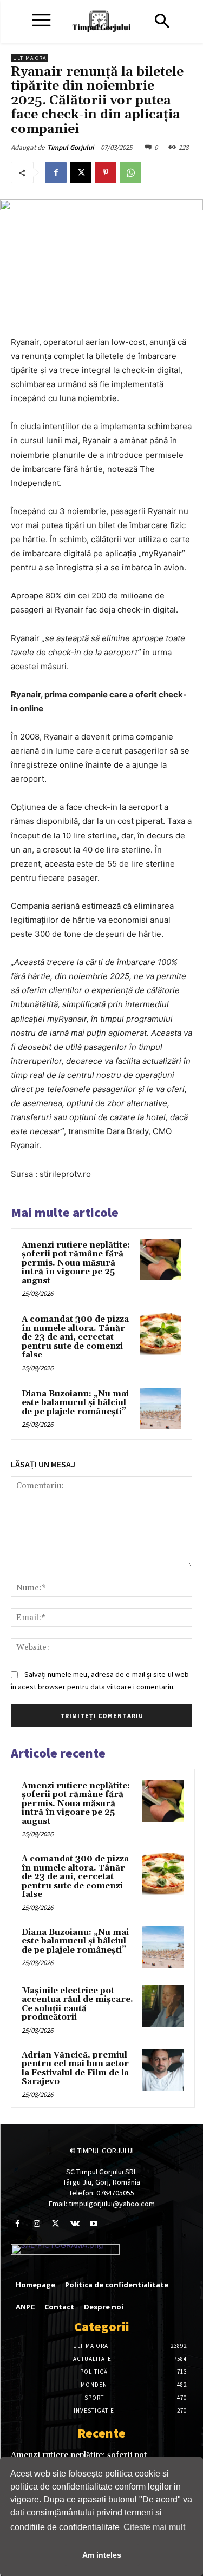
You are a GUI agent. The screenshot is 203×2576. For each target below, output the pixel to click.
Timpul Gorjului (70, 147)
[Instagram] (37, 2224)
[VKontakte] (75, 2224)
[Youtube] (94, 2224)
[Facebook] (56, 172)
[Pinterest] (106, 172)
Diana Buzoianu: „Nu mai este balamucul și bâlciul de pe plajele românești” (75, 1403)
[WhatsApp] (130, 172)
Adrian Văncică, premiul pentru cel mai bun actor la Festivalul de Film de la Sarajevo (75, 2069)
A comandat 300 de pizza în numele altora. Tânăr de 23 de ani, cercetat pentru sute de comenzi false (75, 1337)
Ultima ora (30, 58)
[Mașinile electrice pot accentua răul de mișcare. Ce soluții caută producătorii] (163, 2006)
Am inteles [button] (102, 2555)
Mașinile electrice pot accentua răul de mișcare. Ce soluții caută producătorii (77, 2004)
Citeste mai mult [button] (154, 2527)
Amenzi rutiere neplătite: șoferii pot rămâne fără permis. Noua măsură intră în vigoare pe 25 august (76, 1263)
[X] (81, 172)
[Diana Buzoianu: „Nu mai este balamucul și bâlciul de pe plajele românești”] (161, 1409)
